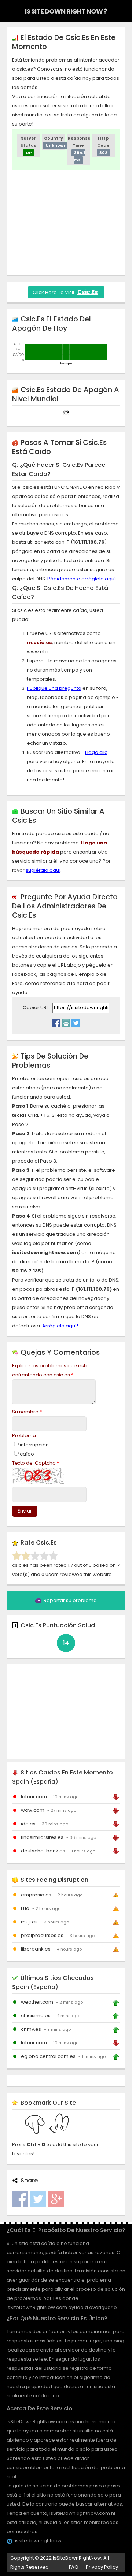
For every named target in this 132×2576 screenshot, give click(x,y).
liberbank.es (36, 1949)
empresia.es (36, 1895)
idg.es (28, 1824)
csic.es (88, 292)
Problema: (25, 1436)
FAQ (74, 2567)
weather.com (37, 2002)
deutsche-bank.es (43, 1851)
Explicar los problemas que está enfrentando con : (50, 1370)
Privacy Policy (102, 2567)
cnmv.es (31, 2029)
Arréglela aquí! (60, 1326)
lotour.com (34, 1797)
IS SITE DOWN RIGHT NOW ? (66, 11)
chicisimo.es (36, 2016)
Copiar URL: (37, 1008)
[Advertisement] (72, 221)
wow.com (33, 1810)
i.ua (25, 1908)
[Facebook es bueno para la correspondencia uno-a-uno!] (56, 1021)
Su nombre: (27, 1412)
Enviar (25, 1511)
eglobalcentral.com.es (48, 2056)
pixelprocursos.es (42, 1935)
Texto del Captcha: (36, 1463)
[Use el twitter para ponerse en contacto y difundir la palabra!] (76, 1021)
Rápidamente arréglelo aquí (82, 579)
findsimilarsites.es (42, 1837)
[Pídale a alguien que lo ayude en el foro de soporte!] (66, 1021)
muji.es (29, 1922)
